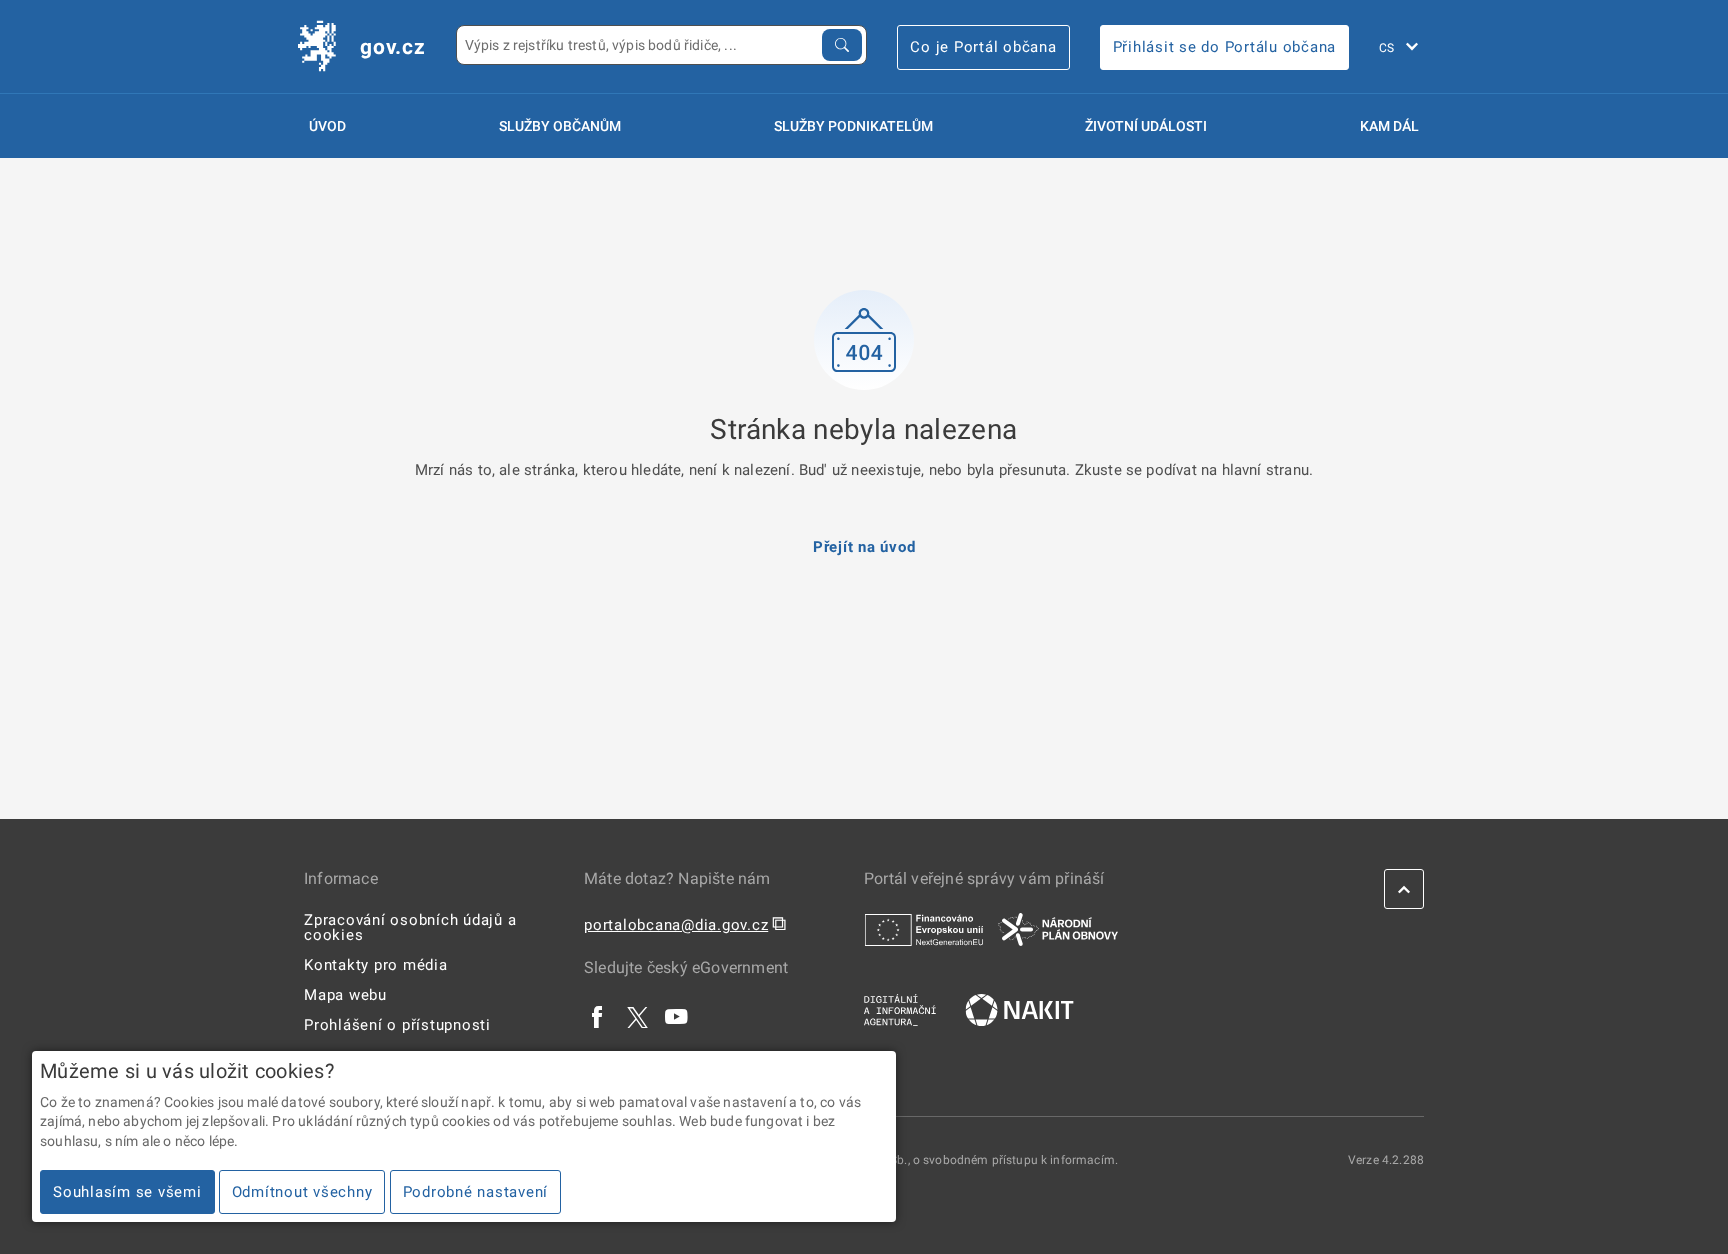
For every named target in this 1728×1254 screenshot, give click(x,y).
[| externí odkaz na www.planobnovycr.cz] (1058, 929)
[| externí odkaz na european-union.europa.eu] (924, 929)
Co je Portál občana (983, 47)
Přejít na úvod (864, 547)
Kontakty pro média (376, 965)
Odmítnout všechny (302, 1192)
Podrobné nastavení (476, 1192)
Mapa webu (345, 995)
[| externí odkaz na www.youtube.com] (677, 1017)
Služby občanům (560, 126)
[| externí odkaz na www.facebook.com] (598, 1017)
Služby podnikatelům (853, 126)
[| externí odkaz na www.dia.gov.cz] (900, 1009)
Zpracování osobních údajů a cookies (410, 927)
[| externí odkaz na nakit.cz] (1019, 1009)
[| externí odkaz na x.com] (637, 1017)
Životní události (1146, 126)
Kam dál (1389, 126)
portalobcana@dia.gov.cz (676, 925)
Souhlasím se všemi (127, 1192)
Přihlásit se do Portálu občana (1225, 47)
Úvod (327, 126)
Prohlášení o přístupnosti (397, 1025)
